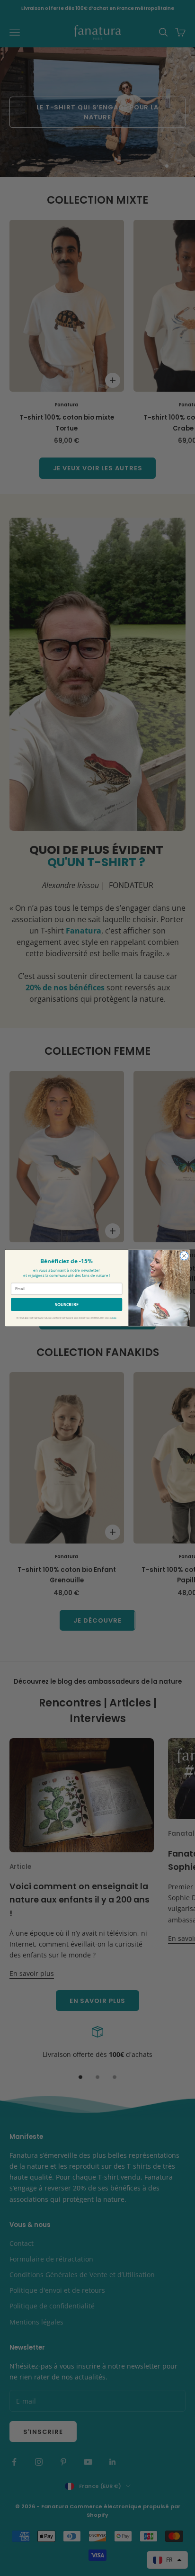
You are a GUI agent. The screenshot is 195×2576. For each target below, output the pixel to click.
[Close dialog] (184, 1256)
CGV (114, 1318)
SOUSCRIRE (67, 1304)
